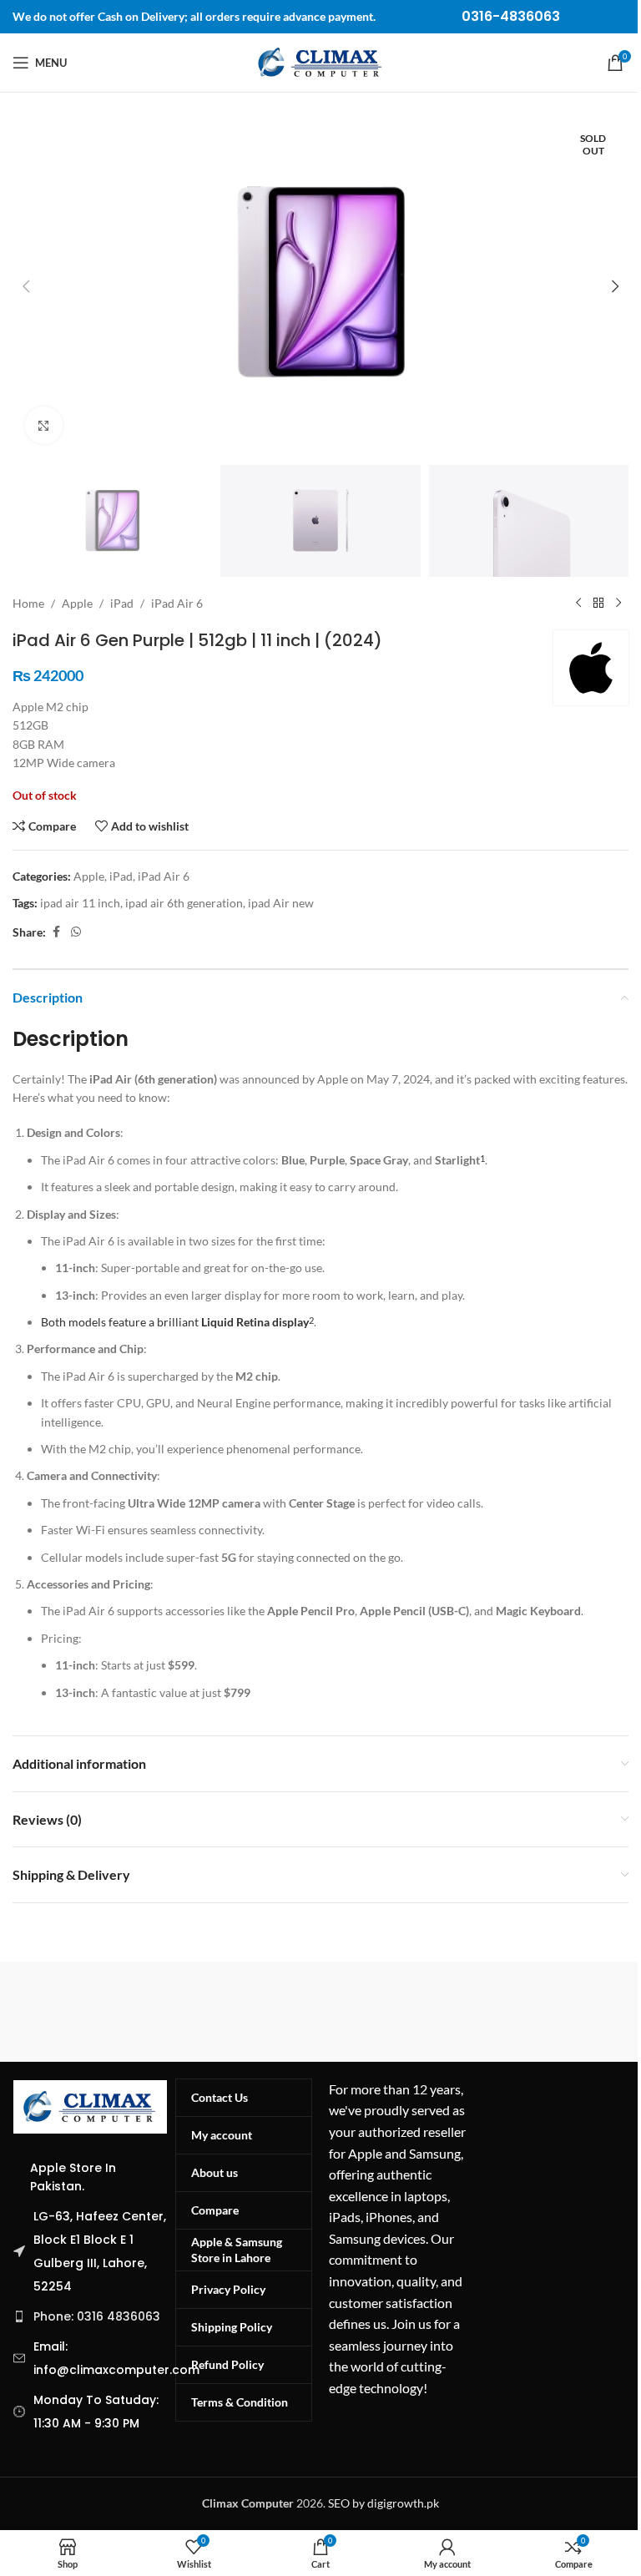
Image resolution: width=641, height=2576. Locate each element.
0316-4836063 (511, 16)
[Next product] (618, 604)
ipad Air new (281, 903)
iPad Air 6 (177, 603)
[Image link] (90, 2105)
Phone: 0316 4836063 (97, 2316)
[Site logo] (320, 61)
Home (28, 603)
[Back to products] (598, 604)
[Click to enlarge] (44, 425)
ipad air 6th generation (184, 903)
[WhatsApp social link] (76, 932)
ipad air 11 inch (80, 903)
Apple (77, 603)
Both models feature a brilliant (175, 1322)
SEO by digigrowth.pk (384, 2503)
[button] (26, 286)
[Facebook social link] (56, 932)
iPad (122, 603)
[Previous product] (578, 604)
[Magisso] (474, 2012)
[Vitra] (167, 2012)
